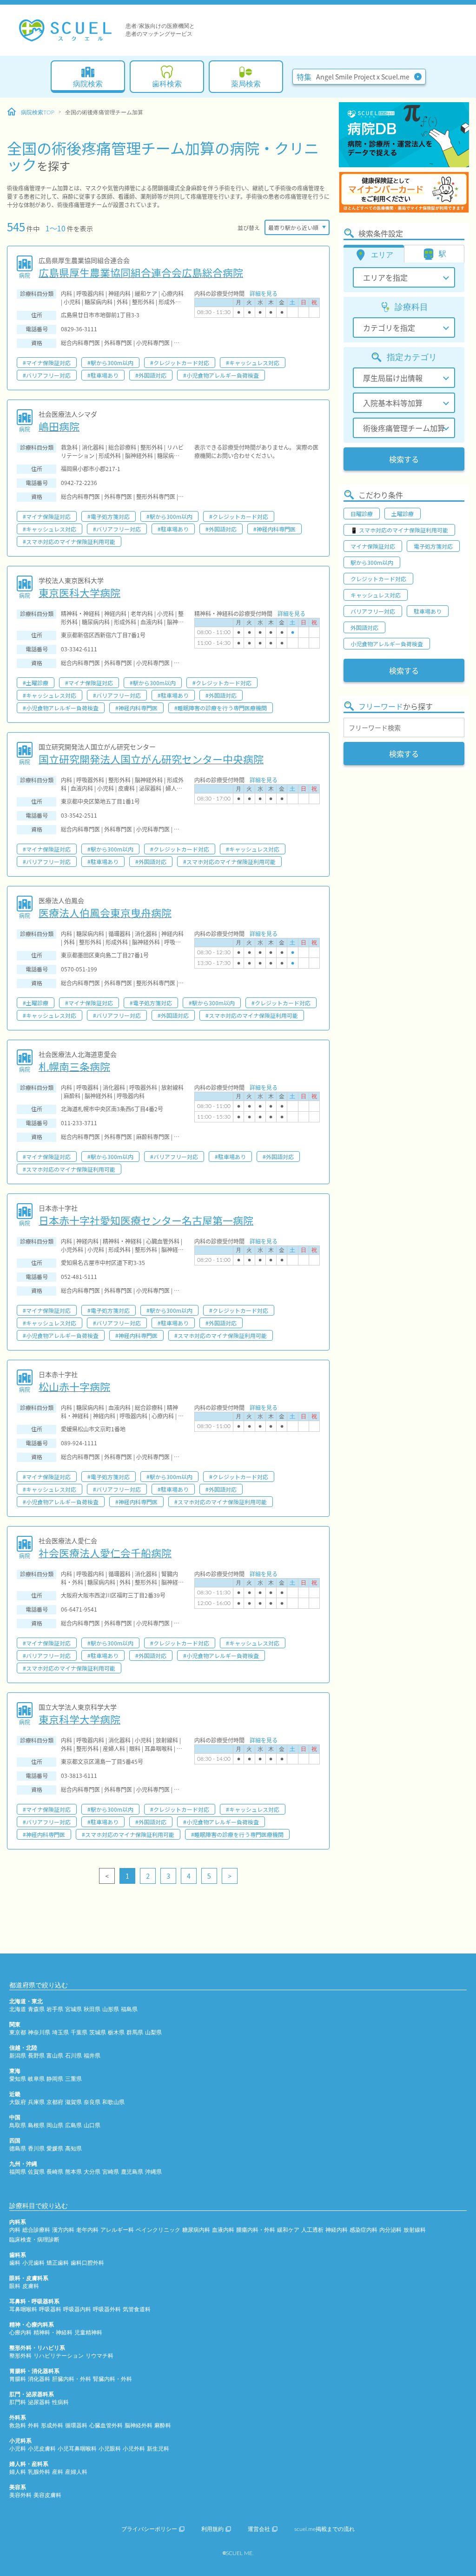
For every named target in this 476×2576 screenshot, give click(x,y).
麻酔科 (163, 2425)
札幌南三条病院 (74, 1066)
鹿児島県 (132, 2172)
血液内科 (223, 2230)
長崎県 (55, 2172)
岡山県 (55, 2125)
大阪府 (18, 2102)
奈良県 (92, 2102)
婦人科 (18, 2472)
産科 (58, 2472)
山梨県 (153, 2032)
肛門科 (18, 2402)
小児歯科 (33, 2263)
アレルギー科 (117, 2230)
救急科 (18, 2425)
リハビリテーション (59, 2356)
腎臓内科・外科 (112, 2379)
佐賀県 (36, 2172)
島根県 (36, 2125)
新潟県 (18, 2056)
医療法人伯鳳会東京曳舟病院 (105, 912)
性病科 (60, 2402)
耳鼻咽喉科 (23, 2309)
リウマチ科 (99, 2356)
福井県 (92, 2056)
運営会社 (259, 2529)
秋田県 (92, 2009)
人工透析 (312, 2230)
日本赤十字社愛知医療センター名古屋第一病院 (146, 1220)
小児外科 (134, 2449)
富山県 (55, 2056)
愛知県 (18, 2079)
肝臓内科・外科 (72, 2379)
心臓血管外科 (106, 2425)
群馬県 (135, 2032)
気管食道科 (137, 2309)
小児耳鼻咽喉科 (77, 2449)
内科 (15, 2230)
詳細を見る (264, 293)
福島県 (129, 2009)
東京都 (18, 2032)
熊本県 (73, 2172)
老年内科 (87, 2230)
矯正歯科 (58, 2263)
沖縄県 (153, 2172)
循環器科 (76, 2425)
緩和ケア (288, 2230)
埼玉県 (60, 2032)
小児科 (18, 2449)
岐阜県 (36, 2079)
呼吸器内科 (77, 2309)
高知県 (73, 2149)
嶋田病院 (59, 426)
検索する (404, 459)
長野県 (36, 2056)
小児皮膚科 (42, 2449)
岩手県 (55, 2009)
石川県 (73, 2056)
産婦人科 (76, 2472)
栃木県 (116, 2032)
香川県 (36, 2149)
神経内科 (337, 2230)
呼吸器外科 (107, 2309)
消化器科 (39, 2379)
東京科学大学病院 (79, 1719)
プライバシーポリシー (149, 2529)
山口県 (92, 2125)
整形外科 (20, 2356)
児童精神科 (88, 2333)
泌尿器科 (39, 2402)
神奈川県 (39, 2032)
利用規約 (212, 2529)
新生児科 (158, 2449)
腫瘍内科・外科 (256, 2230)
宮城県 (73, 2009)
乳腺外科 (39, 2472)
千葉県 (79, 2032)
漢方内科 (63, 2230)
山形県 (111, 2009)
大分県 (92, 2172)
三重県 (73, 2079)
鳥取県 (18, 2125)
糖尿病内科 (196, 2230)
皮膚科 (31, 2286)
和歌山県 (113, 2102)
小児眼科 (110, 2449)
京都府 (55, 2102)
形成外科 (52, 2425)
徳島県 (18, 2149)
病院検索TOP (38, 112)
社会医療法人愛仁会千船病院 (105, 1553)
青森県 (36, 2009)
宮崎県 (111, 2172)
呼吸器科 (50, 2309)
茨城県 (98, 2032)
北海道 (18, 2009)
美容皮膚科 (47, 2495)
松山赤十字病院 (74, 1386)
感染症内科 (364, 2230)
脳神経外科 (139, 2425)
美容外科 (20, 2495)
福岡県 (18, 2172)
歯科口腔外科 (87, 2263)
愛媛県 (55, 2149)
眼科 (15, 2286)
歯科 (15, 2263)
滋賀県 (73, 2102)
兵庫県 (36, 2102)
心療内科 (20, 2333)
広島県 (73, 2125)
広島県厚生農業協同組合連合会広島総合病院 (141, 272)
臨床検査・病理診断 (34, 2240)
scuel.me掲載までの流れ (324, 2529)
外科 (33, 2425)
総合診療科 (36, 2230)
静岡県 (55, 2079)
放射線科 (415, 2230)
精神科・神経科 (53, 2333)
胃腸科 (18, 2379)
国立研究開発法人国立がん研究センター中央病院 (151, 759)
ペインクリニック (158, 2230)
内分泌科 (390, 2230)
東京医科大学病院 (79, 592)
